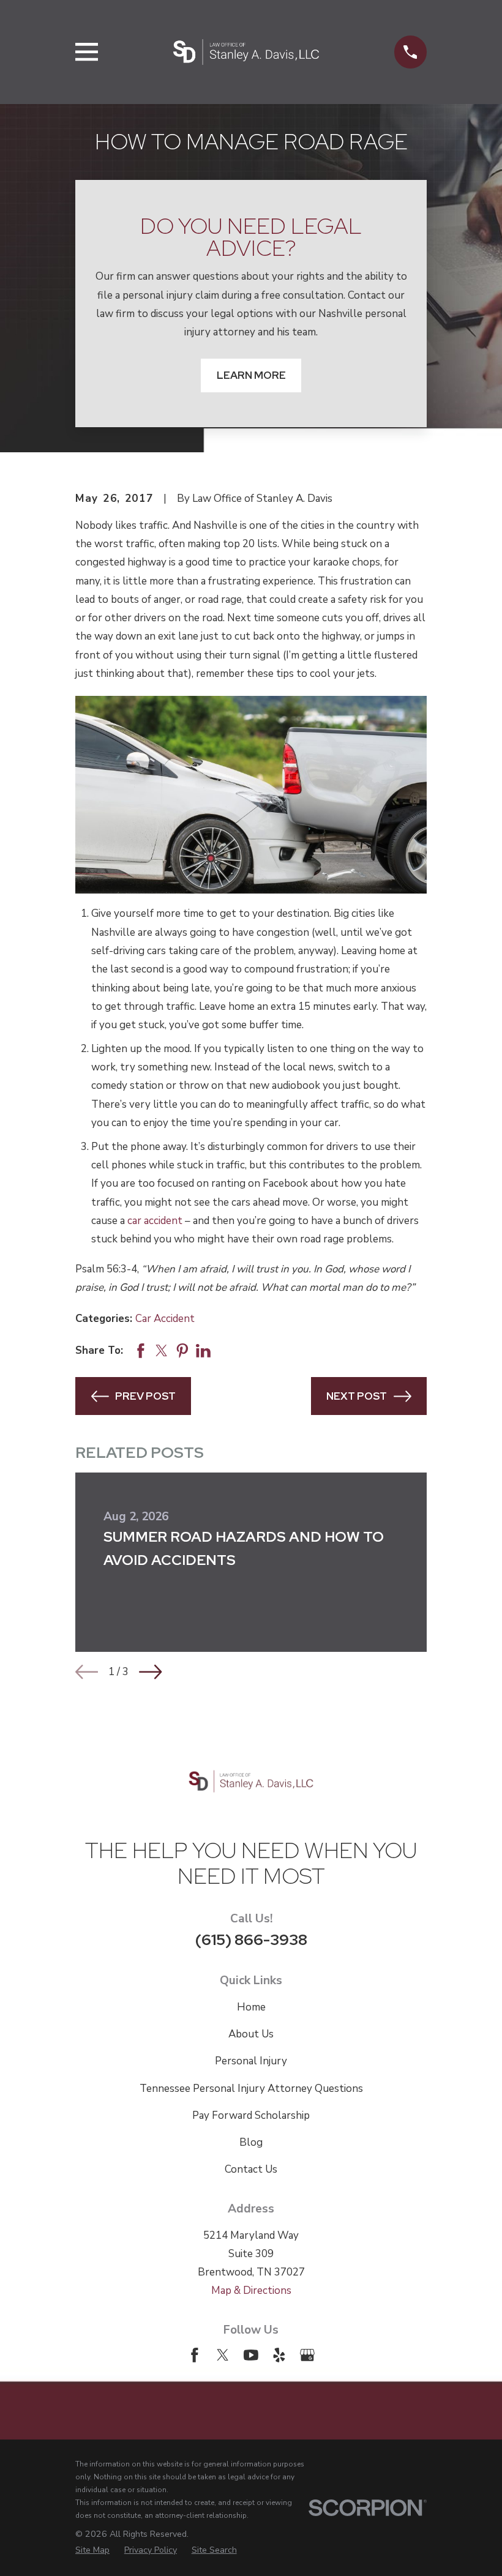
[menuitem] (92, 2550)
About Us (251, 2034)
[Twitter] (223, 2355)
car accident (155, 1221)
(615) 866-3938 (251, 1939)
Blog (251, 2142)
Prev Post (145, 1396)
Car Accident (165, 1319)
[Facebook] (195, 2355)
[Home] (246, 52)
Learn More (251, 375)
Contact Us (251, 2169)
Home (251, 2007)
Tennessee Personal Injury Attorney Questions (251, 2089)
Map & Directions (251, 2290)
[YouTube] (251, 2355)
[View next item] (150, 1672)
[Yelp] (279, 2355)
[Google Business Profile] (307, 2355)
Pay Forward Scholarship (251, 2115)
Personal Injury (251, 2061)
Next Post (357, 1396)
